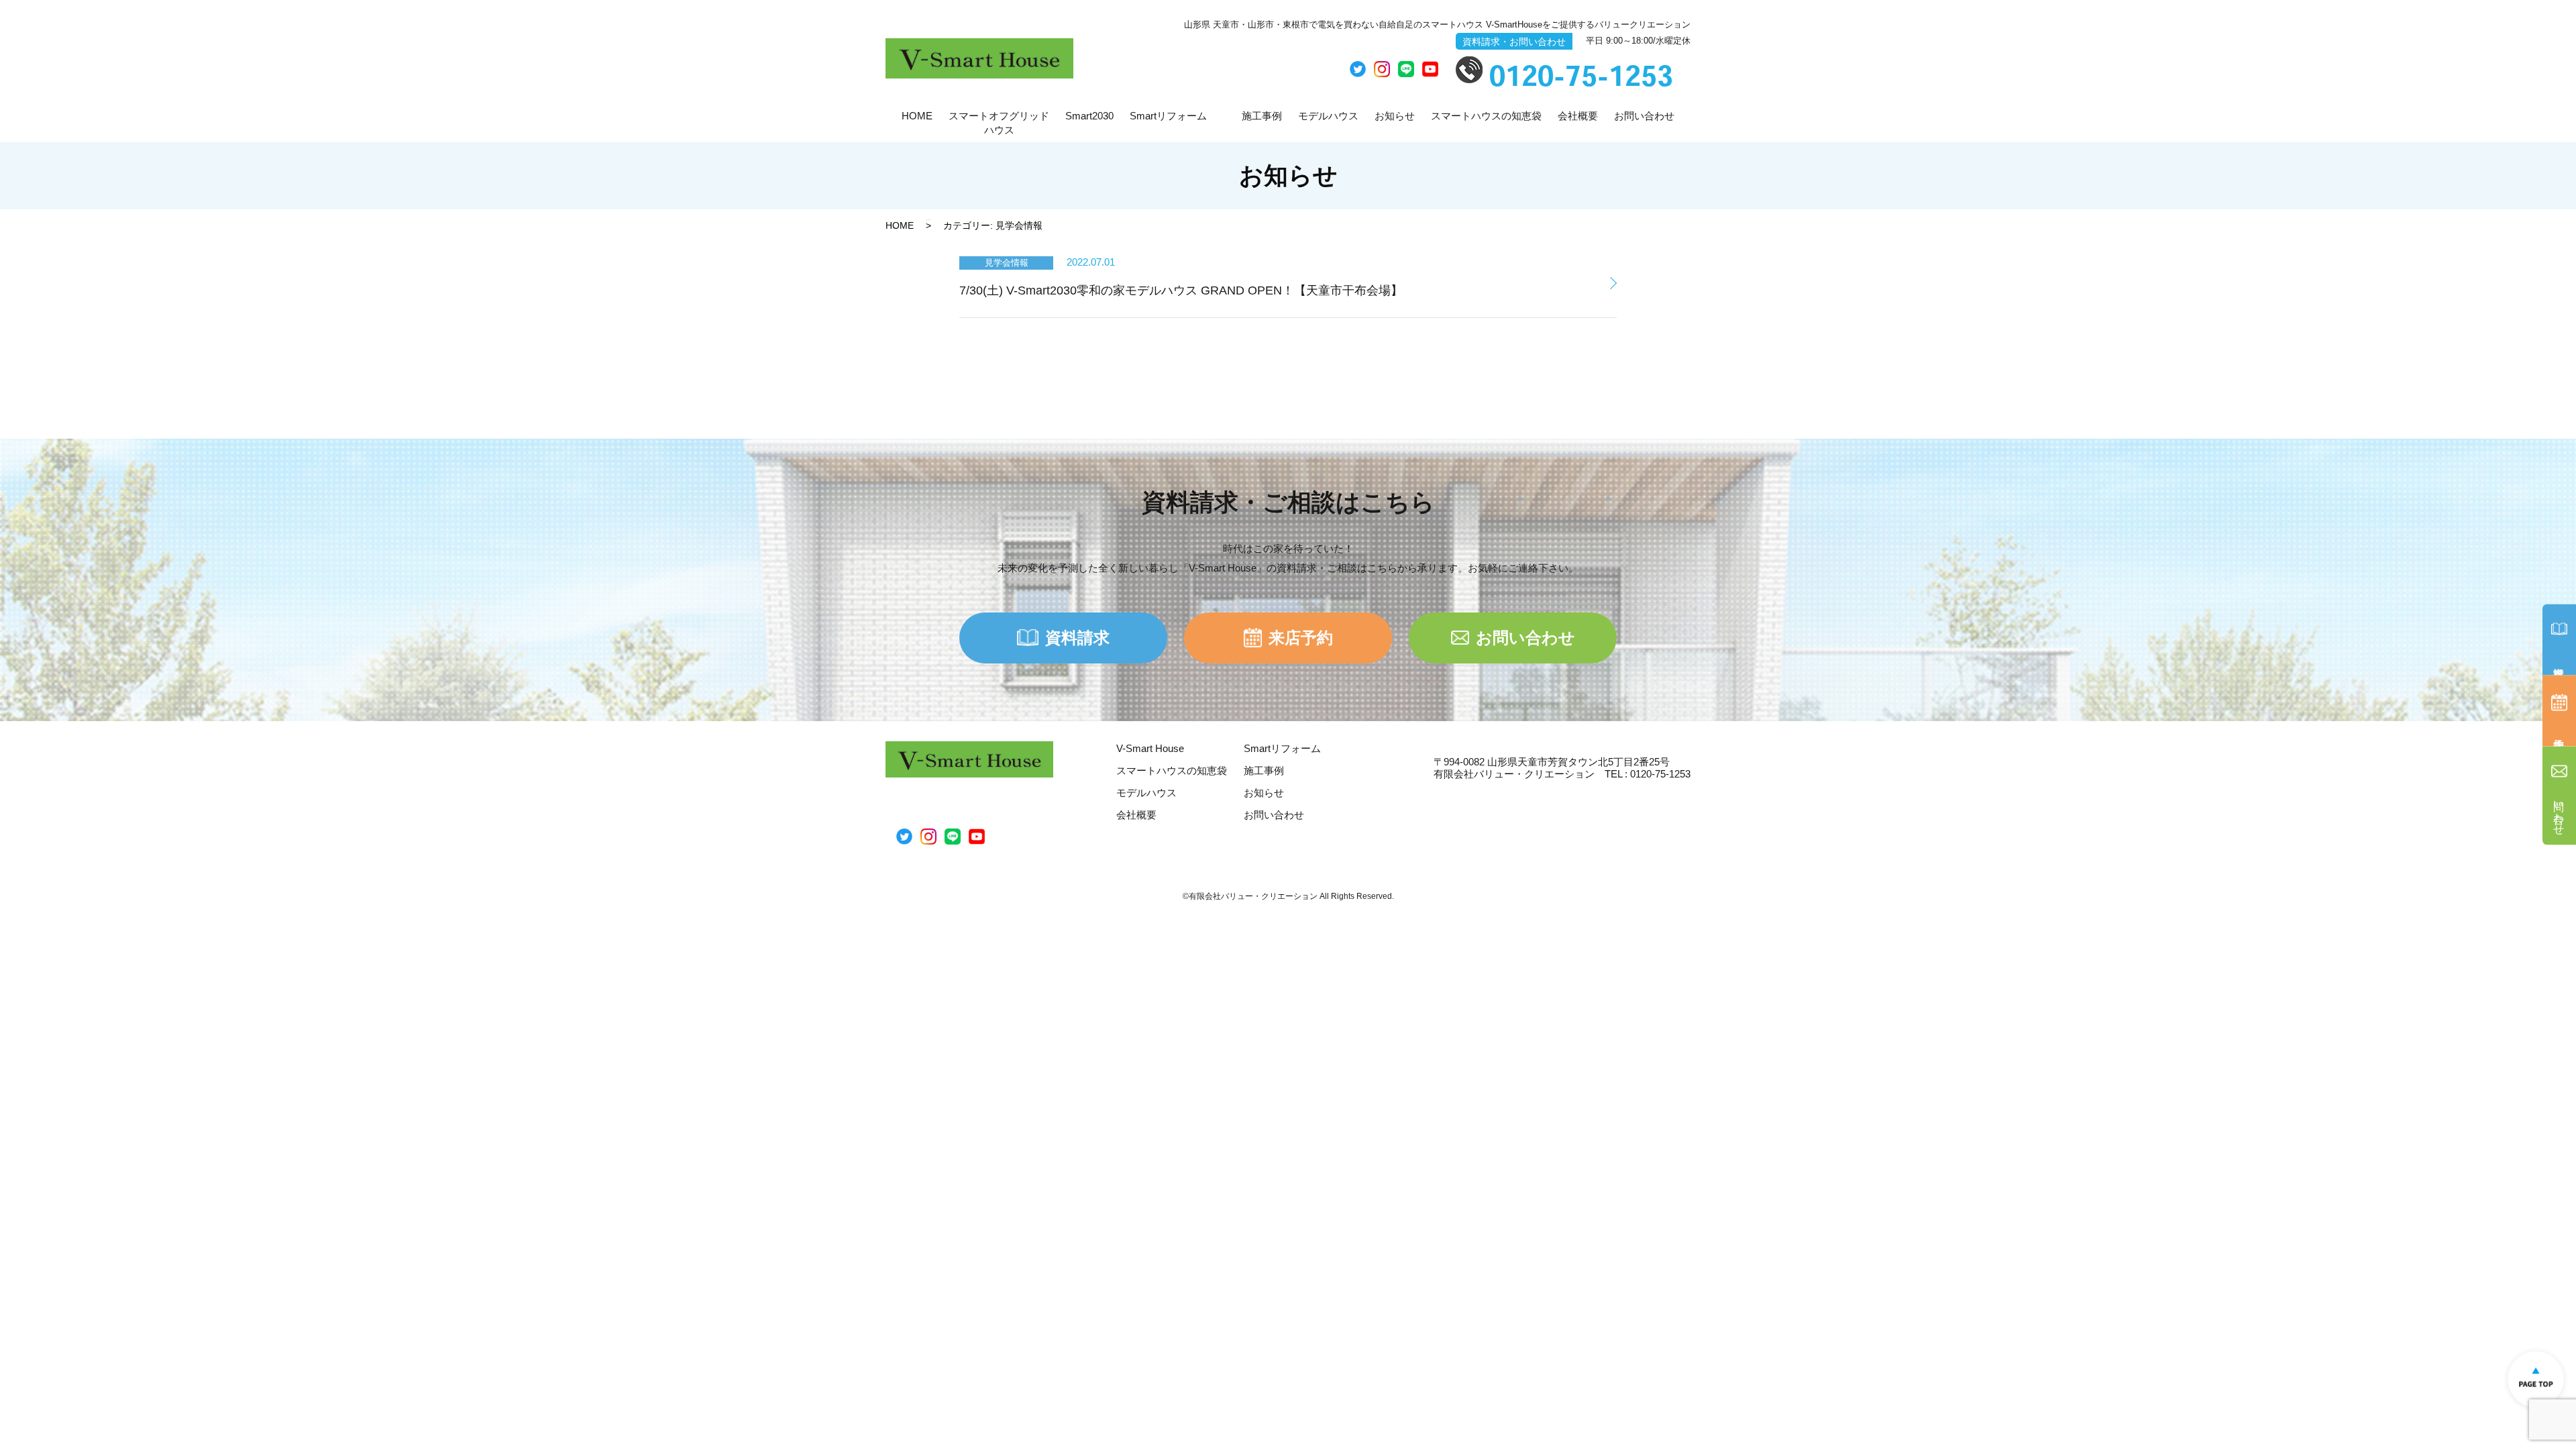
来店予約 (1301, 638)
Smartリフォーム (1168, 116)
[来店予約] (2559, 711)
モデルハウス (1328, 116)
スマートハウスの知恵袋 (1486, 116)
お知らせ (1395, 116)
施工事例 (1262, 116)
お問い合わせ (1644, 116)
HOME (917, 116)
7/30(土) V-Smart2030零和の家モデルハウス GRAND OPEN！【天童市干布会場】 (1181, 290)
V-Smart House (1150, 748)
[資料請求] (2559, 640)
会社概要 (1578, 116)
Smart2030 (1089, 116)
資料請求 (1077, 638)
